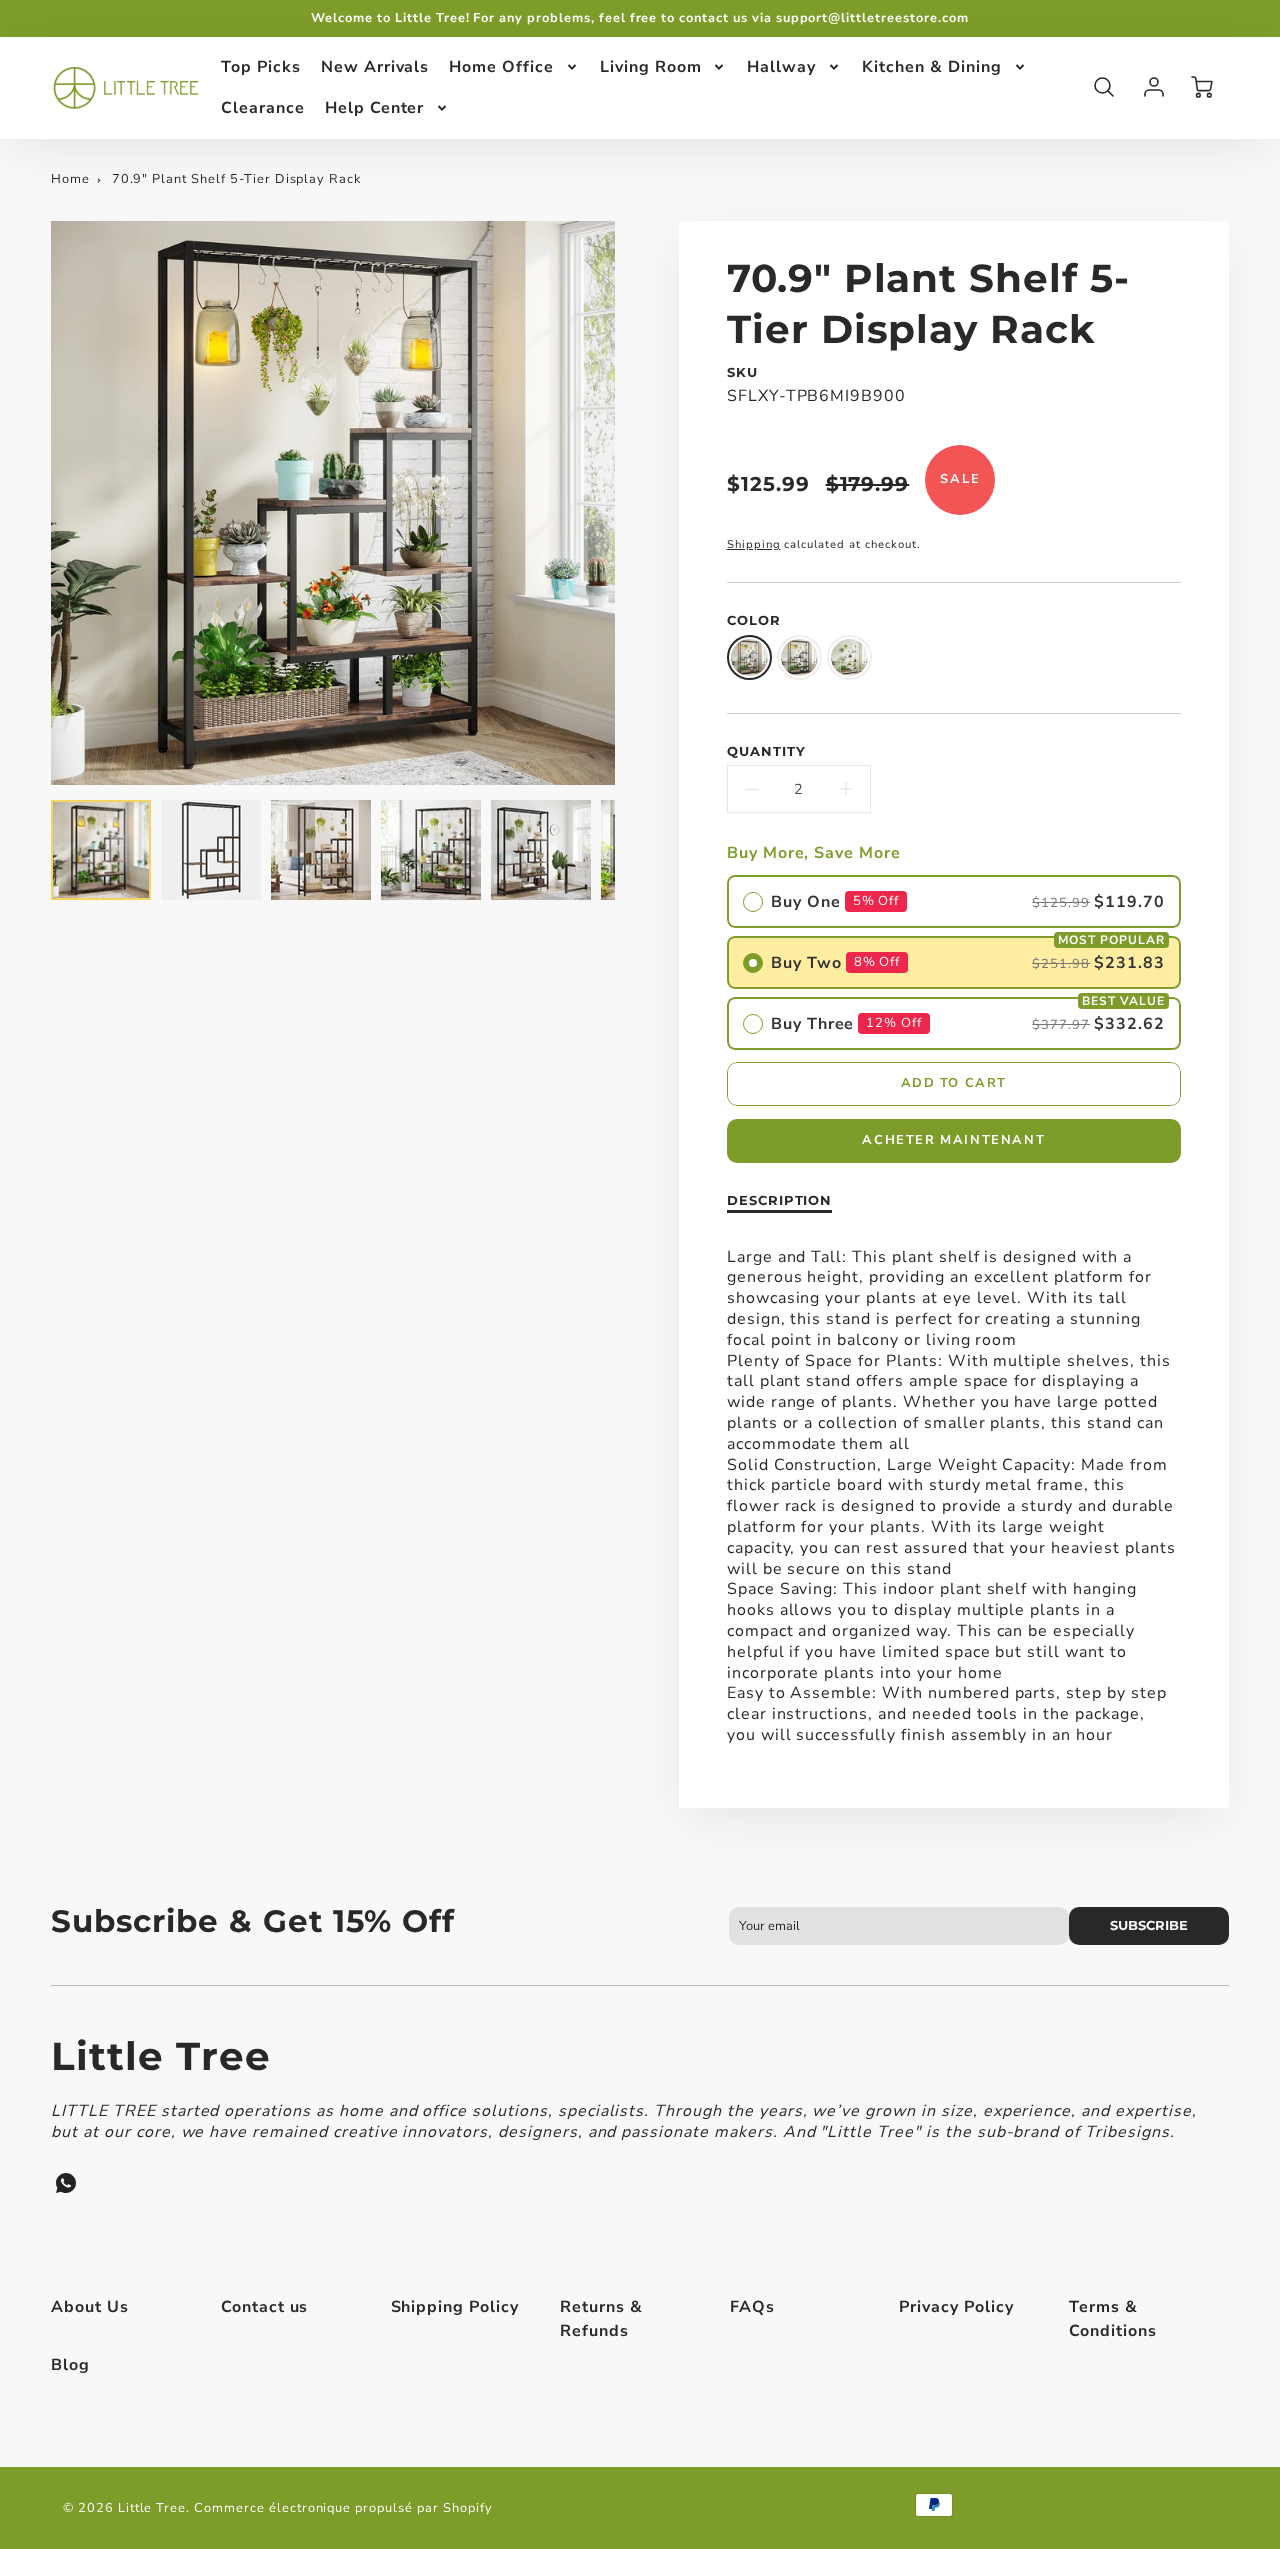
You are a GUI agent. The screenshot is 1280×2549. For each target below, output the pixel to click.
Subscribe (1149, 1925)
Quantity (766, 751)
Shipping (754, 544)
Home (70, 179)
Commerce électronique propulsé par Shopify (343, 2508)
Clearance (263, 107)
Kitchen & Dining (931, 67)
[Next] (630, 503)
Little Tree (161, 2056)
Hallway (781, 67)
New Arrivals (375, 67)
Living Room (651, 67)
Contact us (265, 2307)
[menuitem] (261, 67)
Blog (70, 2365)
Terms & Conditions (1113, 2319)
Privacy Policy (956, 2307)
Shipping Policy (455, 2307)
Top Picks (261, 67)
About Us (90, 2307)
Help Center (375, 107)
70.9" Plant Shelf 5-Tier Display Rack (237, 179)
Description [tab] (780, 1200)
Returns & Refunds (601, 2319)
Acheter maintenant (953, 1140)
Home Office (501, 67)
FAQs (752, 2307)
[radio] (954, 901)
